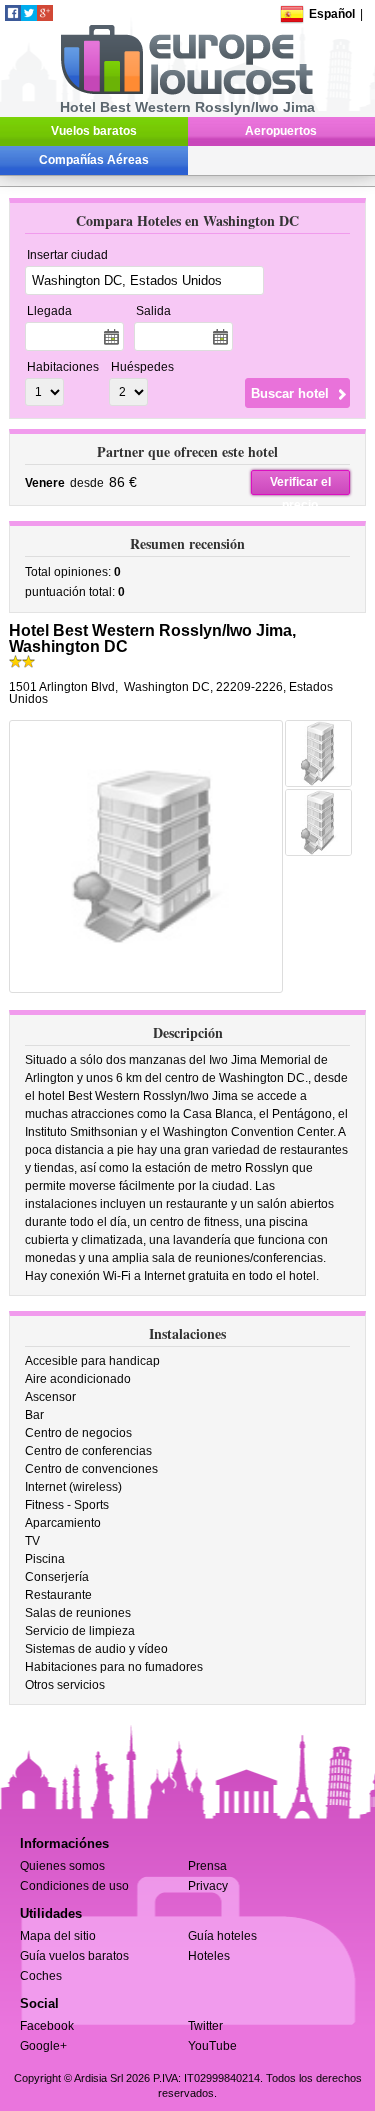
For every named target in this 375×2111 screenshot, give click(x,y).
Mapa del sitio (58, 1936)
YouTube (212, 2046)
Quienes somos (62, 1866)
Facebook (47, 2026)
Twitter (205, 2026)
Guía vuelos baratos (74, 1956)
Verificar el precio (300, 485)
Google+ (43, 2046)
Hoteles (209, 1956)
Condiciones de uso (74, 1886)
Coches (41, 1976)
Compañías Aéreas (94, 160)
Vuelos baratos (94, 131)
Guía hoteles (222, 1936)
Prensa (207, 1866)
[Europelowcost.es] (186, 91)
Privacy (208, 1886)
